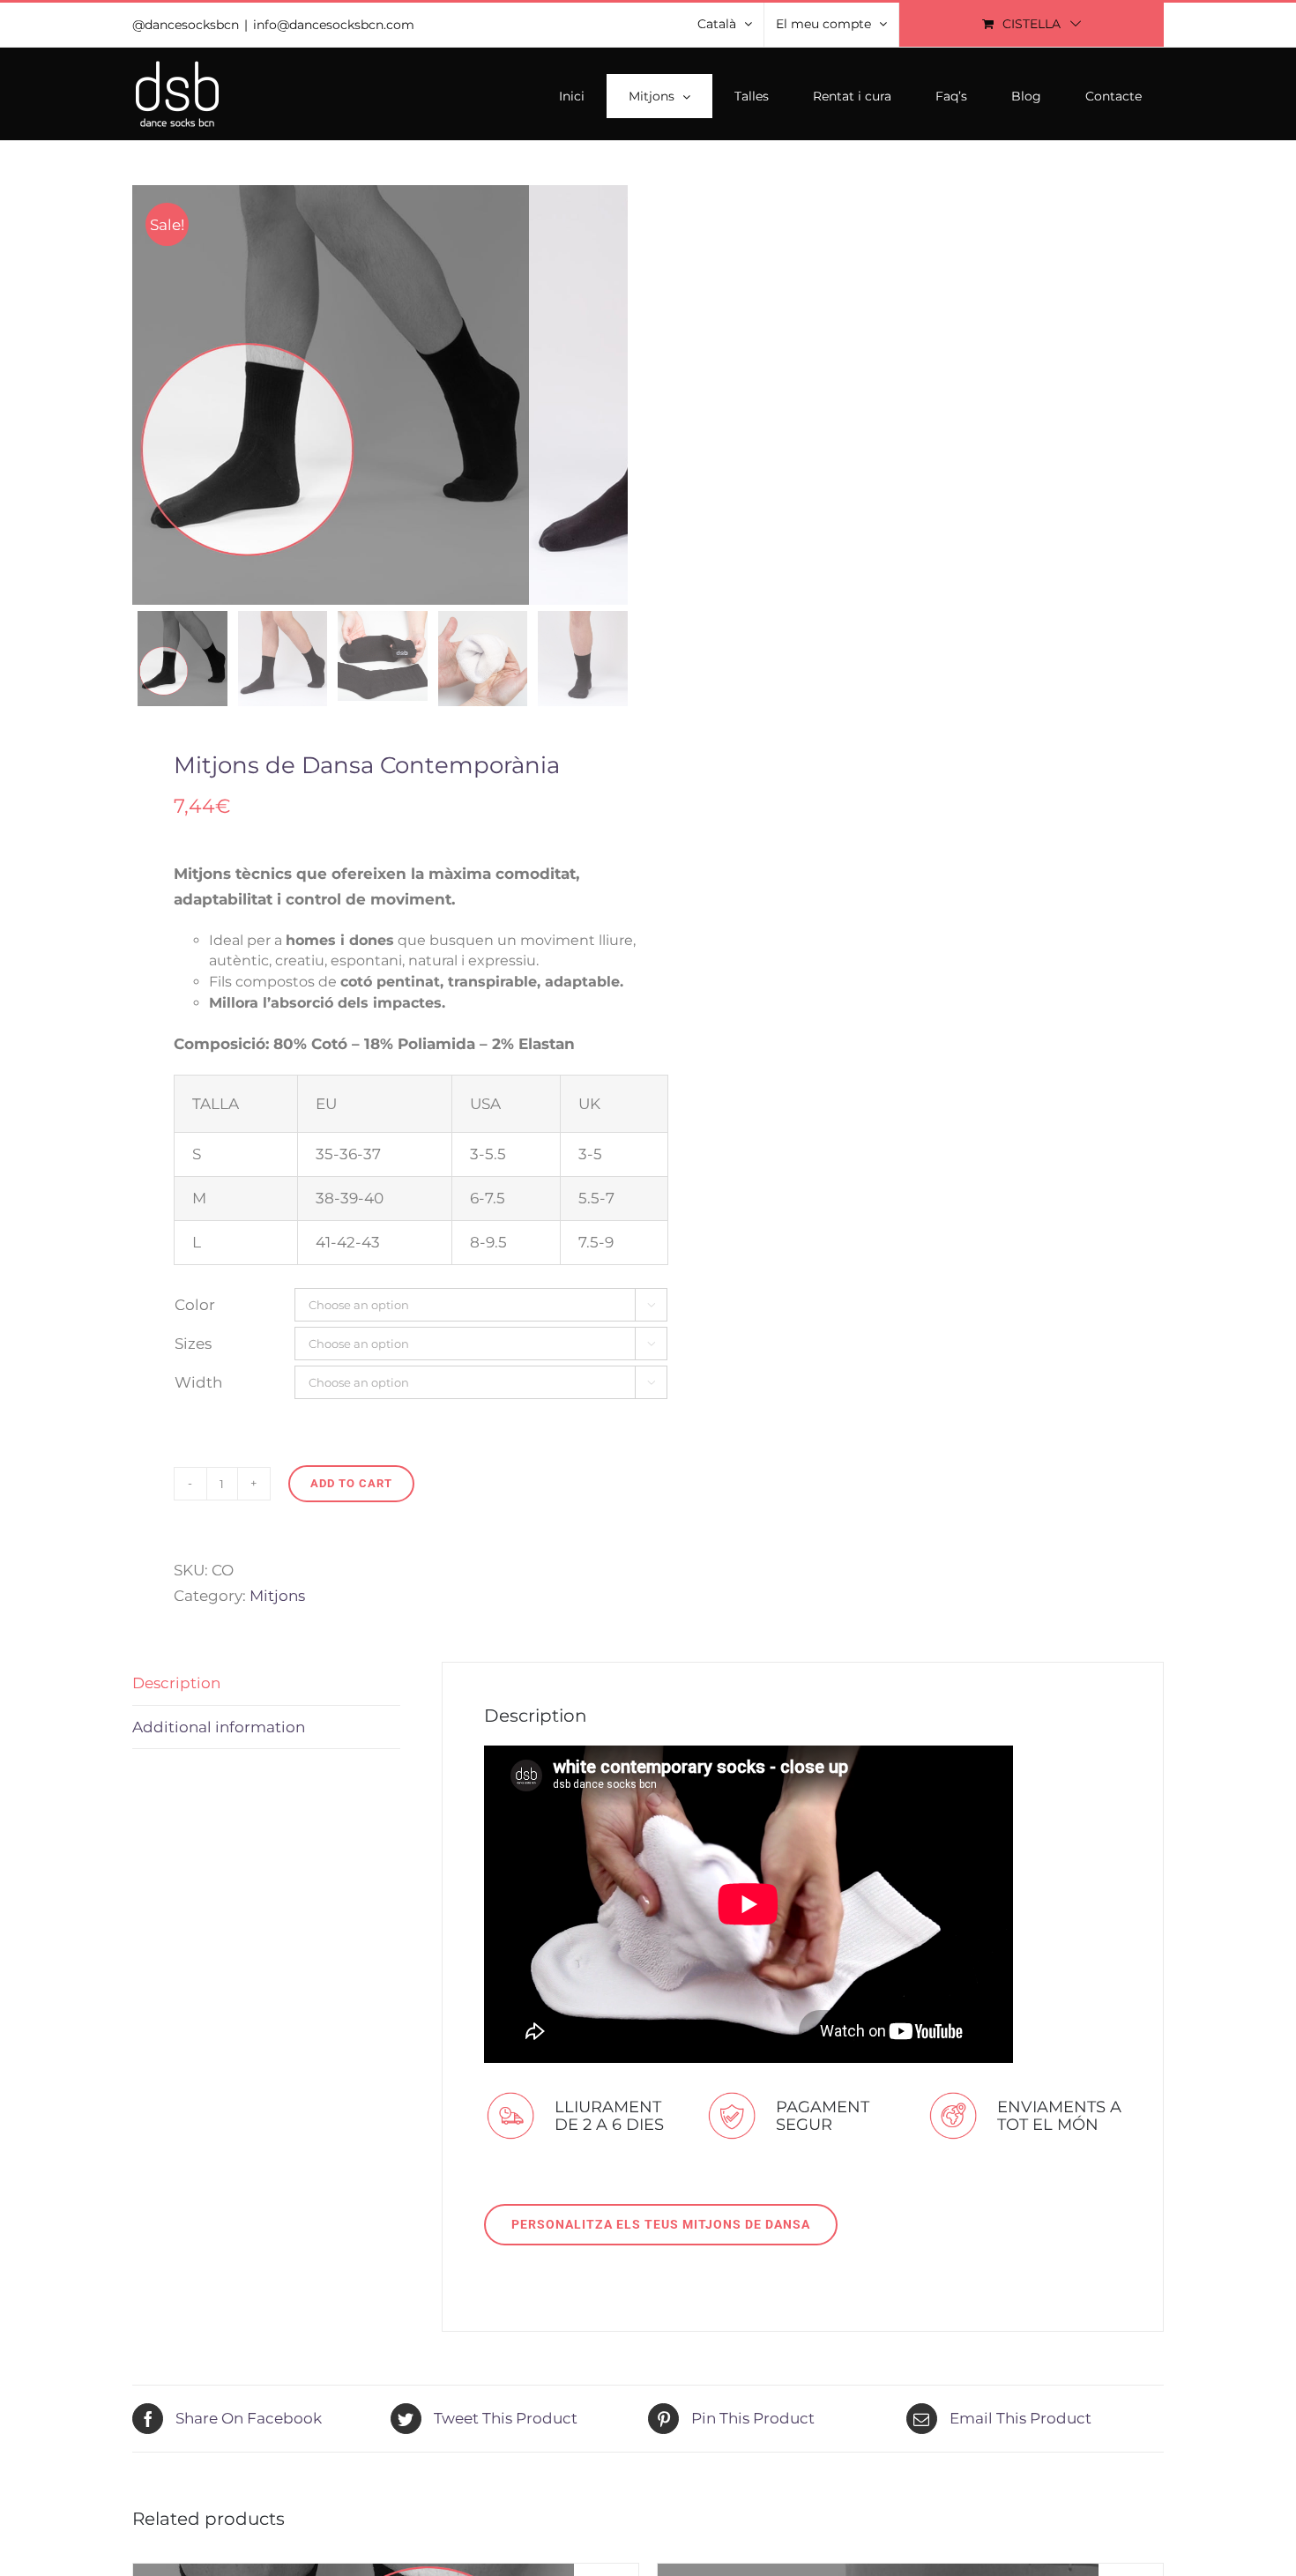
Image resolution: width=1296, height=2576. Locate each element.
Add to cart (351, 1483)
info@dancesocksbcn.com (334, 25)
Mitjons (277, 1596)
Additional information (219, 1727)
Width (198, 1382)
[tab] (266, 1684)
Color (195, 1305)
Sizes (193, 1344)
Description (176, 1683)
